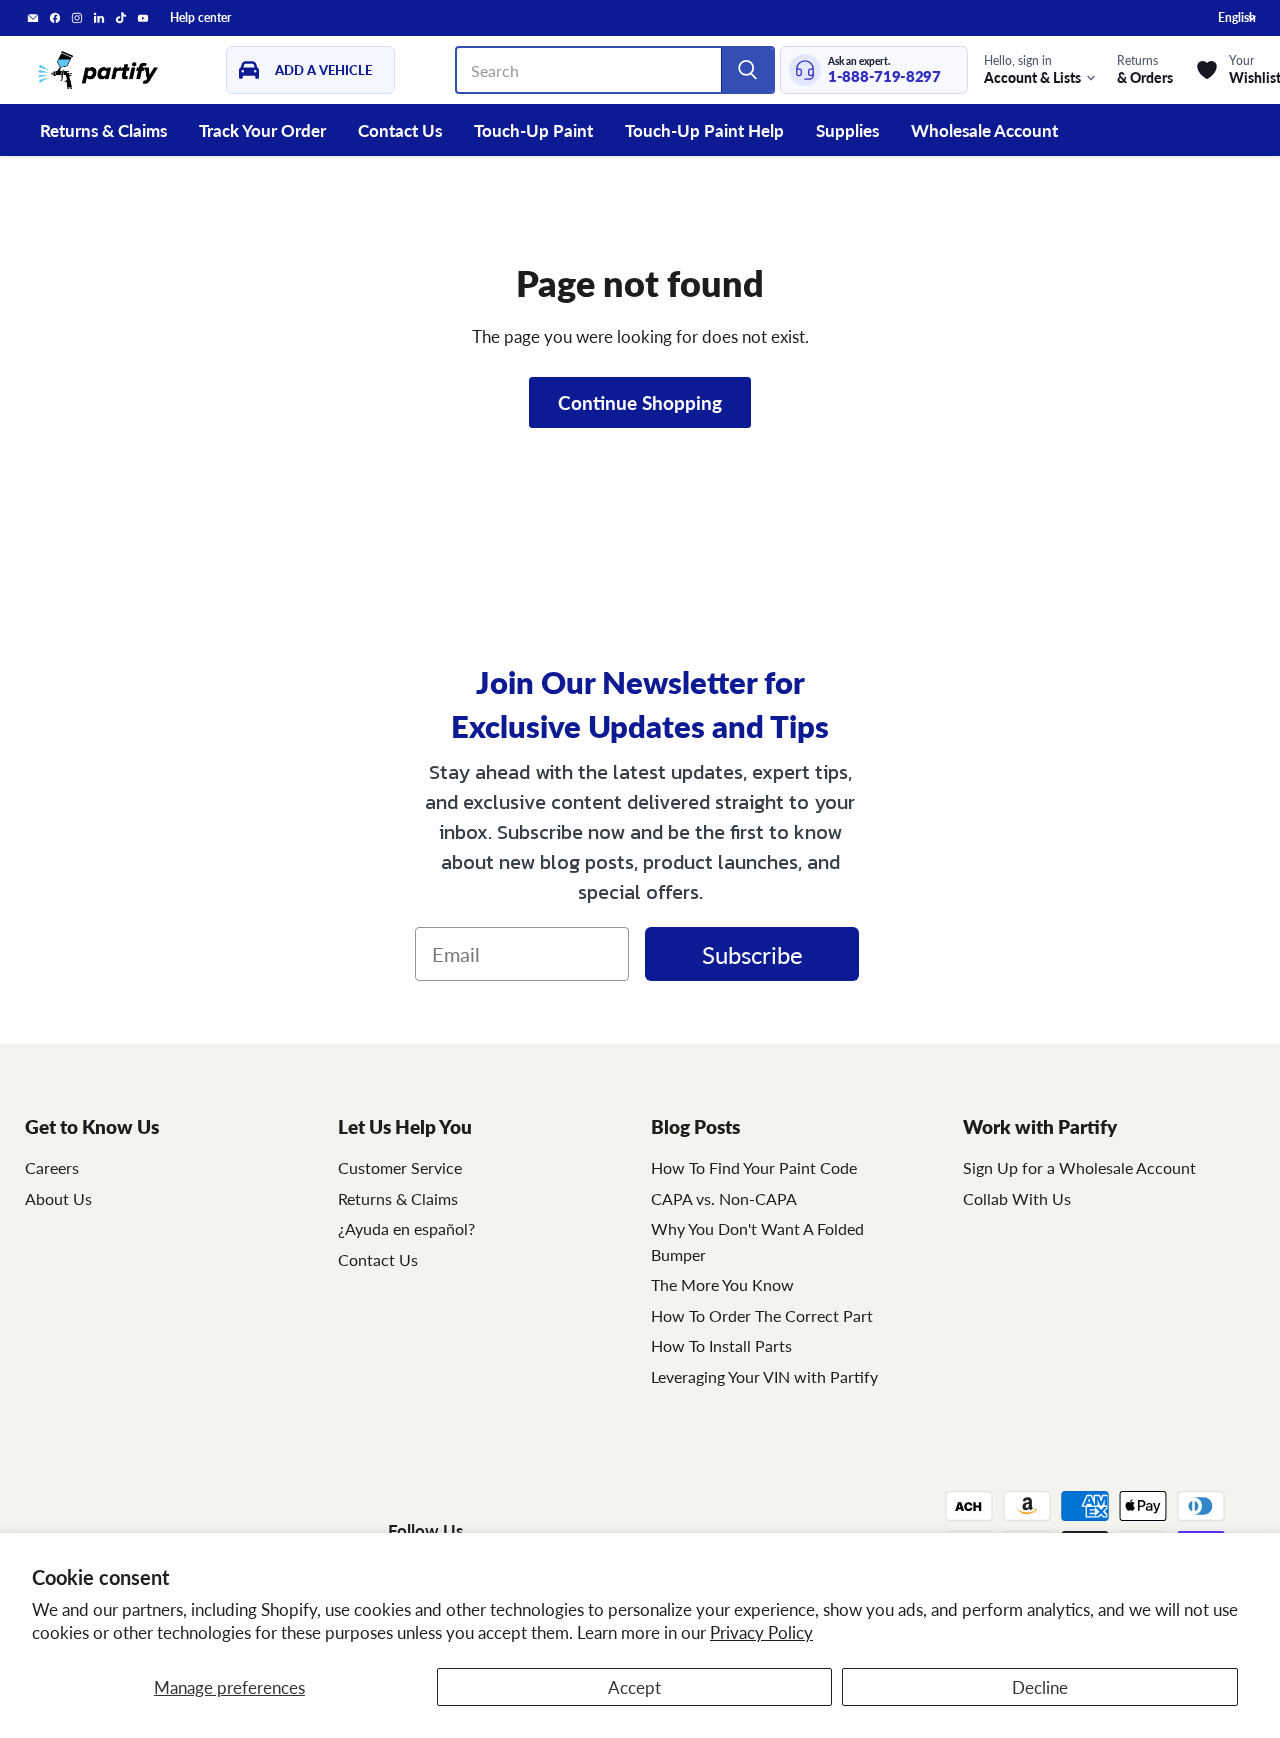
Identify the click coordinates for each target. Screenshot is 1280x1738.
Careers (52, 1167)
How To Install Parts (721, 1345)
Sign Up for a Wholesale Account (1079, 1167)
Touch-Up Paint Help (704, 130)
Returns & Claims (103, 130)
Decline (1040, 1687)
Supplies (847, 130)
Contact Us (400, 130)
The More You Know (722, 1284)
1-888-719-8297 (884, 76)
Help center (200, 18)
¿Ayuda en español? (406, 1228)
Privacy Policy (761, 1632)
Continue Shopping (640, 402)
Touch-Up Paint (533, 130)
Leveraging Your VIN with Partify (764, 1376)
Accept (634, 1687)
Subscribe (752, 954)
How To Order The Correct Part (762, 1315)
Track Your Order (262, 130)
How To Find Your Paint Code (754, 1167)
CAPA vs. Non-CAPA (724, 1198)
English (1237, 17)
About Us (58, 1198)
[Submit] (747, 70)
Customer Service (400, 1167)
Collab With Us (1017, 1198)
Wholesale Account (984, 130)
